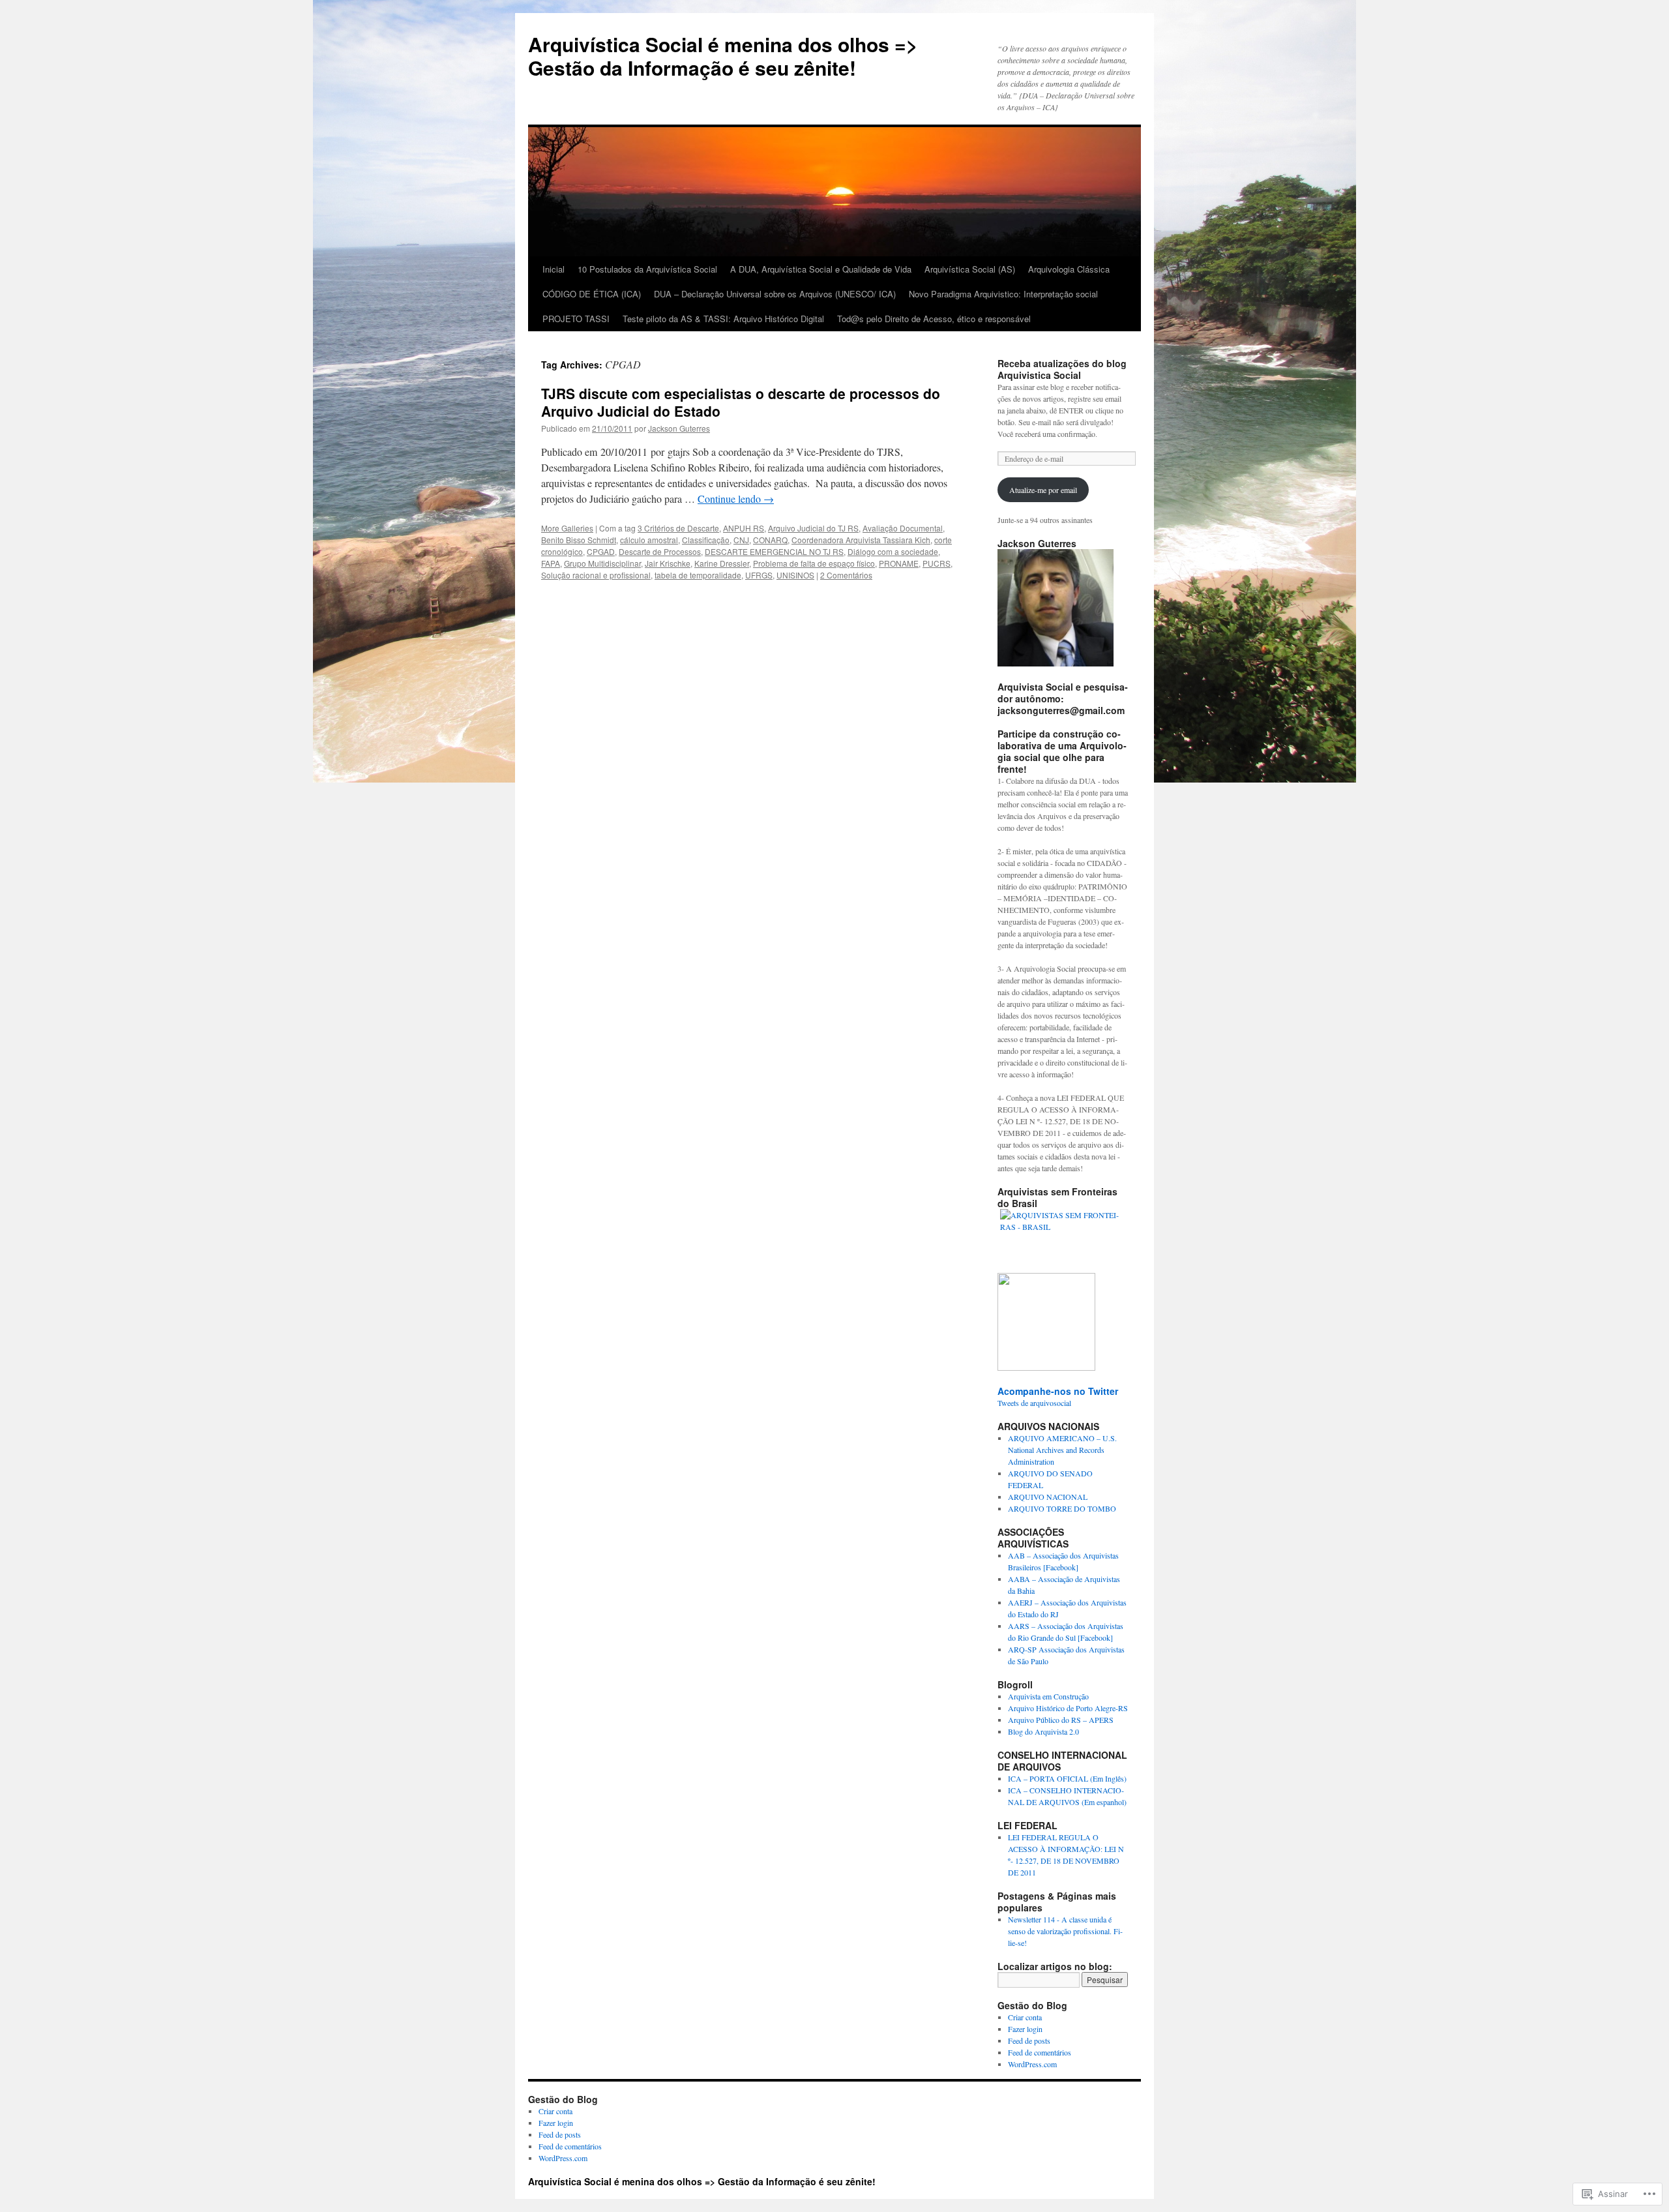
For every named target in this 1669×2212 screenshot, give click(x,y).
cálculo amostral (649, 540)
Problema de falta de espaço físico (814, 563)
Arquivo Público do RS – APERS (1061, 1720)
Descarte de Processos (660, 551)
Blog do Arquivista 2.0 (1043, 1731)
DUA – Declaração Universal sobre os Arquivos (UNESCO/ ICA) (775, 294)
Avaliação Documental (903, 528)
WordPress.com (1032, 2064)
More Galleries (567, 528)
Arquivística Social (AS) (970, 269)
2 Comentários (846, 575)
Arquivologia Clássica (1069, 269)
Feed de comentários (1040, 2052)
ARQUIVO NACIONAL (1048, 1497)
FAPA (551, 563)
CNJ (741, 540)
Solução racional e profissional (596, 575)
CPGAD (601, 551)
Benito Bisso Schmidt (579, 540)
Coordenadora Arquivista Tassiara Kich (861, 540)
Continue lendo (736, 499)
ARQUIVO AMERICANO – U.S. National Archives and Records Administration (1062, 1450)
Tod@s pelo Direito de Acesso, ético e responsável (934, 319)
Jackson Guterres (679, 428)
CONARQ (770, 540)
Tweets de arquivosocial (1034, 1403)
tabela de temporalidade (698, 575)
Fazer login (1025, 2029)
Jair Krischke (668, 563)
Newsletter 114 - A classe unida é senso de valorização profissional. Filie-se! (1065, 1931)
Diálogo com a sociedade (893, 551)
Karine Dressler (722, 563)
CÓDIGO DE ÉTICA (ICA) (592, 294)
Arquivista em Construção (1048, 1696)
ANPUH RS (744, 528)
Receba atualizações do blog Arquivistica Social (1062, 369)
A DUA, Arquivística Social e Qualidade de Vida (821, 269)
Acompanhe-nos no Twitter (1058, 1391)
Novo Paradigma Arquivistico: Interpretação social (1003, 294)
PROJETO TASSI (576, 319)
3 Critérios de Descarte (678, 528)
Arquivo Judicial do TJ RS (813, 528)
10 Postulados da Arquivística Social (647, 269)
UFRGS (759, 575)
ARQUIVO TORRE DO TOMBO (1062, 1508)
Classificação (706, 540)
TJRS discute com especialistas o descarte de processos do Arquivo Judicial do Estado (741, 402)
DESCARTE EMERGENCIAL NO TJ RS (774, 551)
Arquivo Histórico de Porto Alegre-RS (1068, 1708)
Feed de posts (1029, 2040)
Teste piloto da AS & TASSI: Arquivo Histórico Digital (723, 319)
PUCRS (937, 563)
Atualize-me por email (1043, 490)
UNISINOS (795, 575)
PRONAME (899, 563)
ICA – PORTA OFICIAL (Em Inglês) (1067, 1778)
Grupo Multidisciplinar (602, 563)
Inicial (554, 269)
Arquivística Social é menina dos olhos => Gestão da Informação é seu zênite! (723, 56)
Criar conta (1025, 2017)
